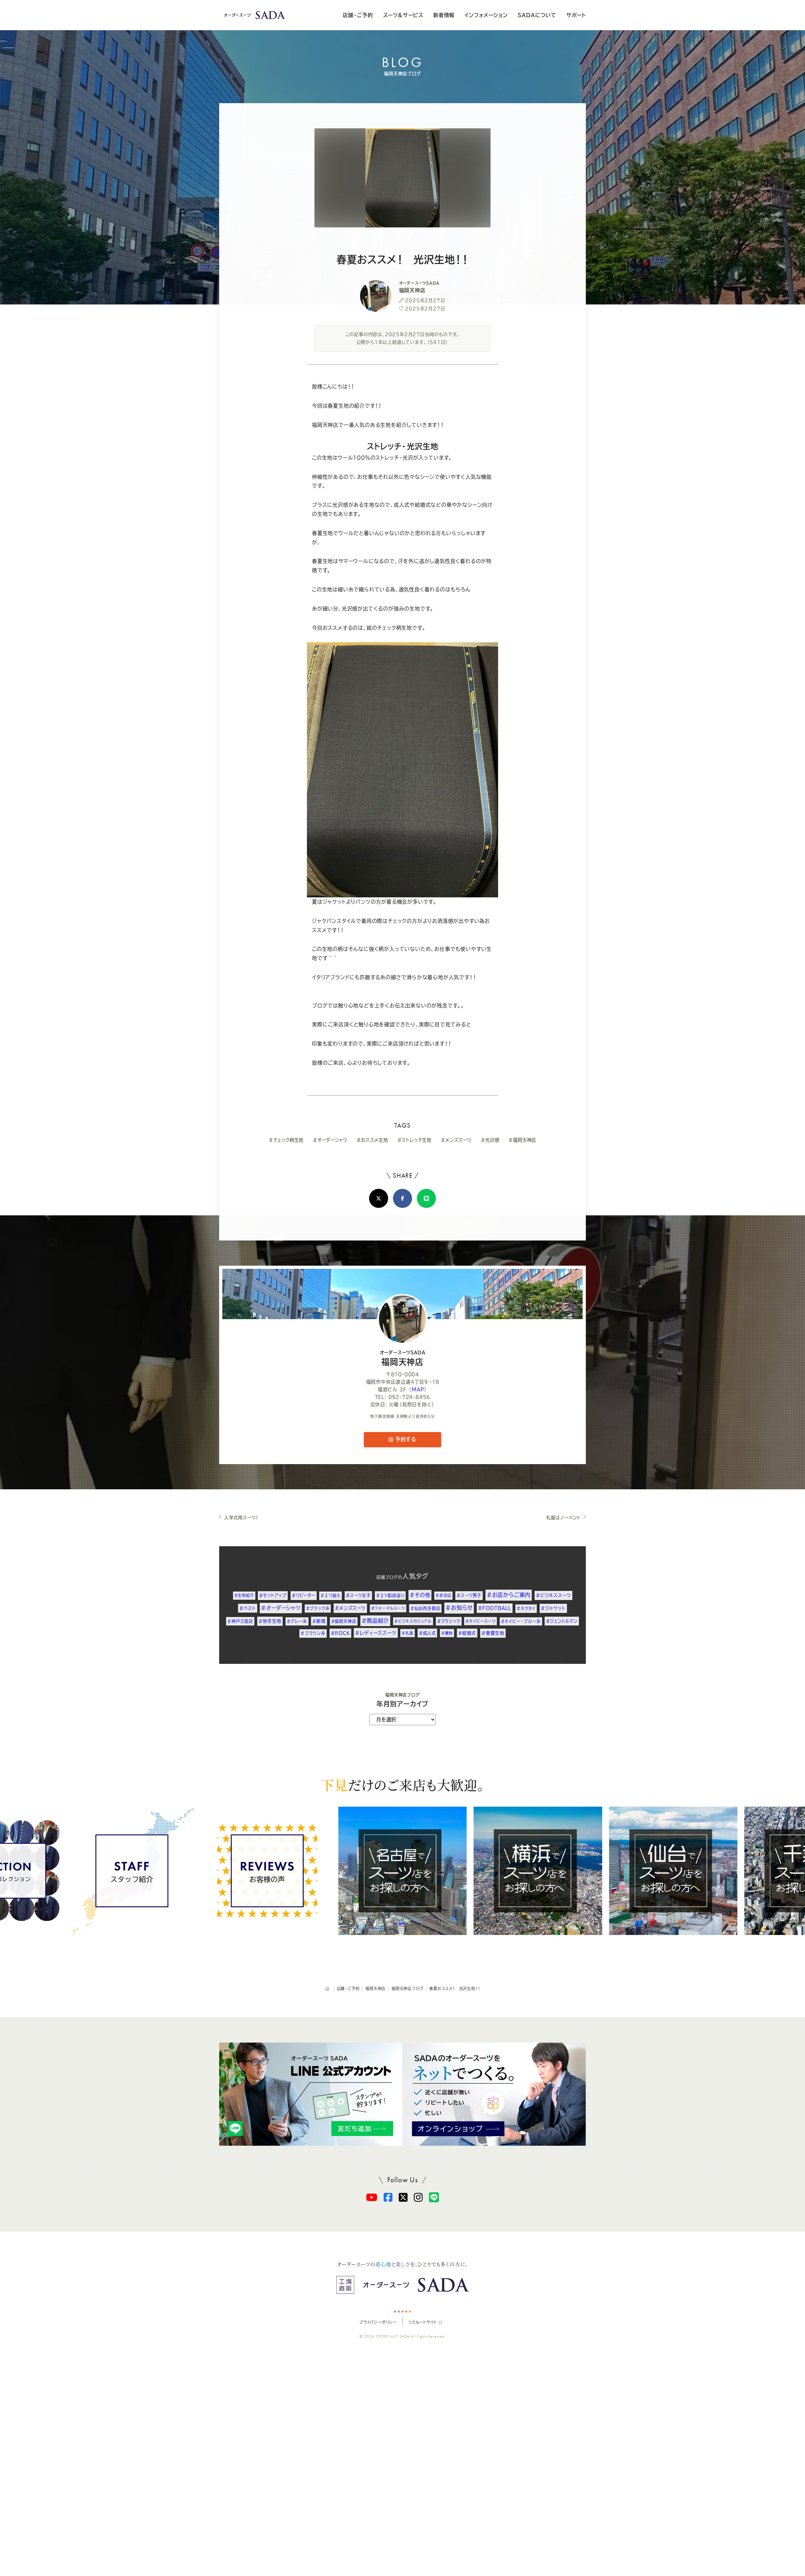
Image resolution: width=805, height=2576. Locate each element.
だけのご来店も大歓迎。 (402, 1785)
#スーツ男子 (469, 1595)
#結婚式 (467, 1633)
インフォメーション (486, 15)
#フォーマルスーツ (388, 1608)
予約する (405, 1439)
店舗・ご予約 (358, 15)
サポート (576, 15)
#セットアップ (273, 1595)
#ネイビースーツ (480, 1621)
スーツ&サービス (403, 15)
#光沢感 (490, 1140)
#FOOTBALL (495, 1608)
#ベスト (247, 1608)
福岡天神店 (403, 1358)
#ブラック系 (318, 1608)
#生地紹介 (244, 1595)
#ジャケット (553, 1608)
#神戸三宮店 (240, 1621)
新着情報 (444, 15)
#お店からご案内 (509, 1595)
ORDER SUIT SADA (393, 2337)
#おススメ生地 (372, 1140)
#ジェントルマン (562, 1621)
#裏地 (447, 1633)
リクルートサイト (422, 2322)
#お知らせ (459, 1608)
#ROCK (340, 1633)
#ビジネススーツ (553, 1595)
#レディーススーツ (376, 1633)
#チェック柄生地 (286, 1140)
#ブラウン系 (313, 1633)
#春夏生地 (493, 1633)
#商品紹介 (375, 1621)
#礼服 (407, 1633)
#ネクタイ (526, 1608)
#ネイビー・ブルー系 (521, 1621)
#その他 (420, 1595)
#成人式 (427, 1633)
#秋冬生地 (270, 1621)
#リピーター (304, 1595)
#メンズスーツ (456, 1140)
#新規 (319, 1621)
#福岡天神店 (522, 1140)
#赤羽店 (443, 1595)
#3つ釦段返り (390, 1595)
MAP (418, 1389)
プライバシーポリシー (378, 2322)
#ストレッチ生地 (414, 1140)
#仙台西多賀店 (425, 1608)
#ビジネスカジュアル (413, 1621)
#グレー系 (297, 1621)
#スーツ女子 (358, 1595)
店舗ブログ (387, 1577)
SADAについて (537, 15)
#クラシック (449, 1621)
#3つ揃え (330, 1595)
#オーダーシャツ (330, 1140)
